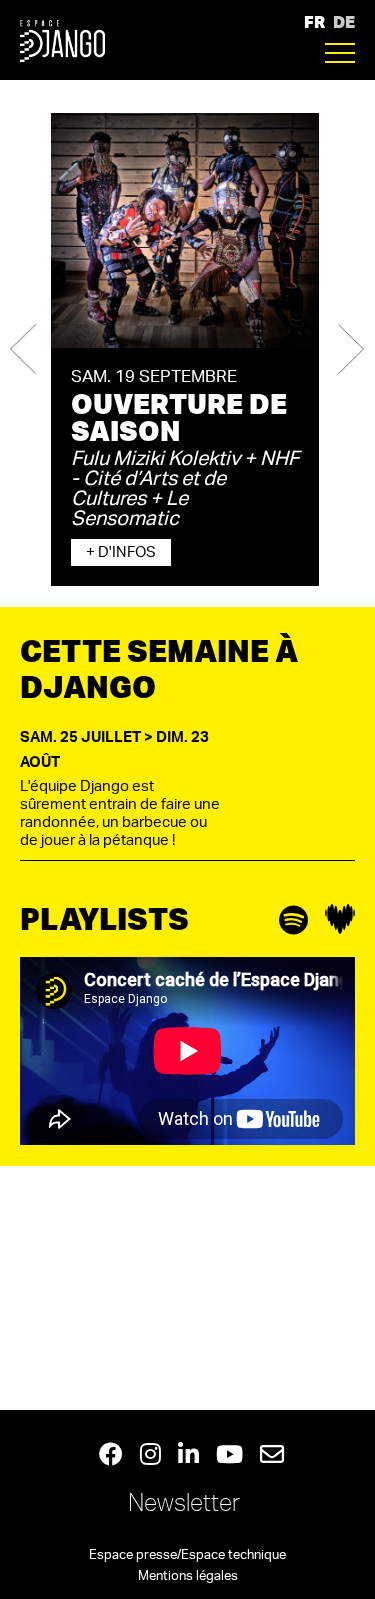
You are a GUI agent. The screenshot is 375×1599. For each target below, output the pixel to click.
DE (344, 21)
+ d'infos (121, 552)
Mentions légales (188, 1576)
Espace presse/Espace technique (187, 1555)
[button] (23, 349)
